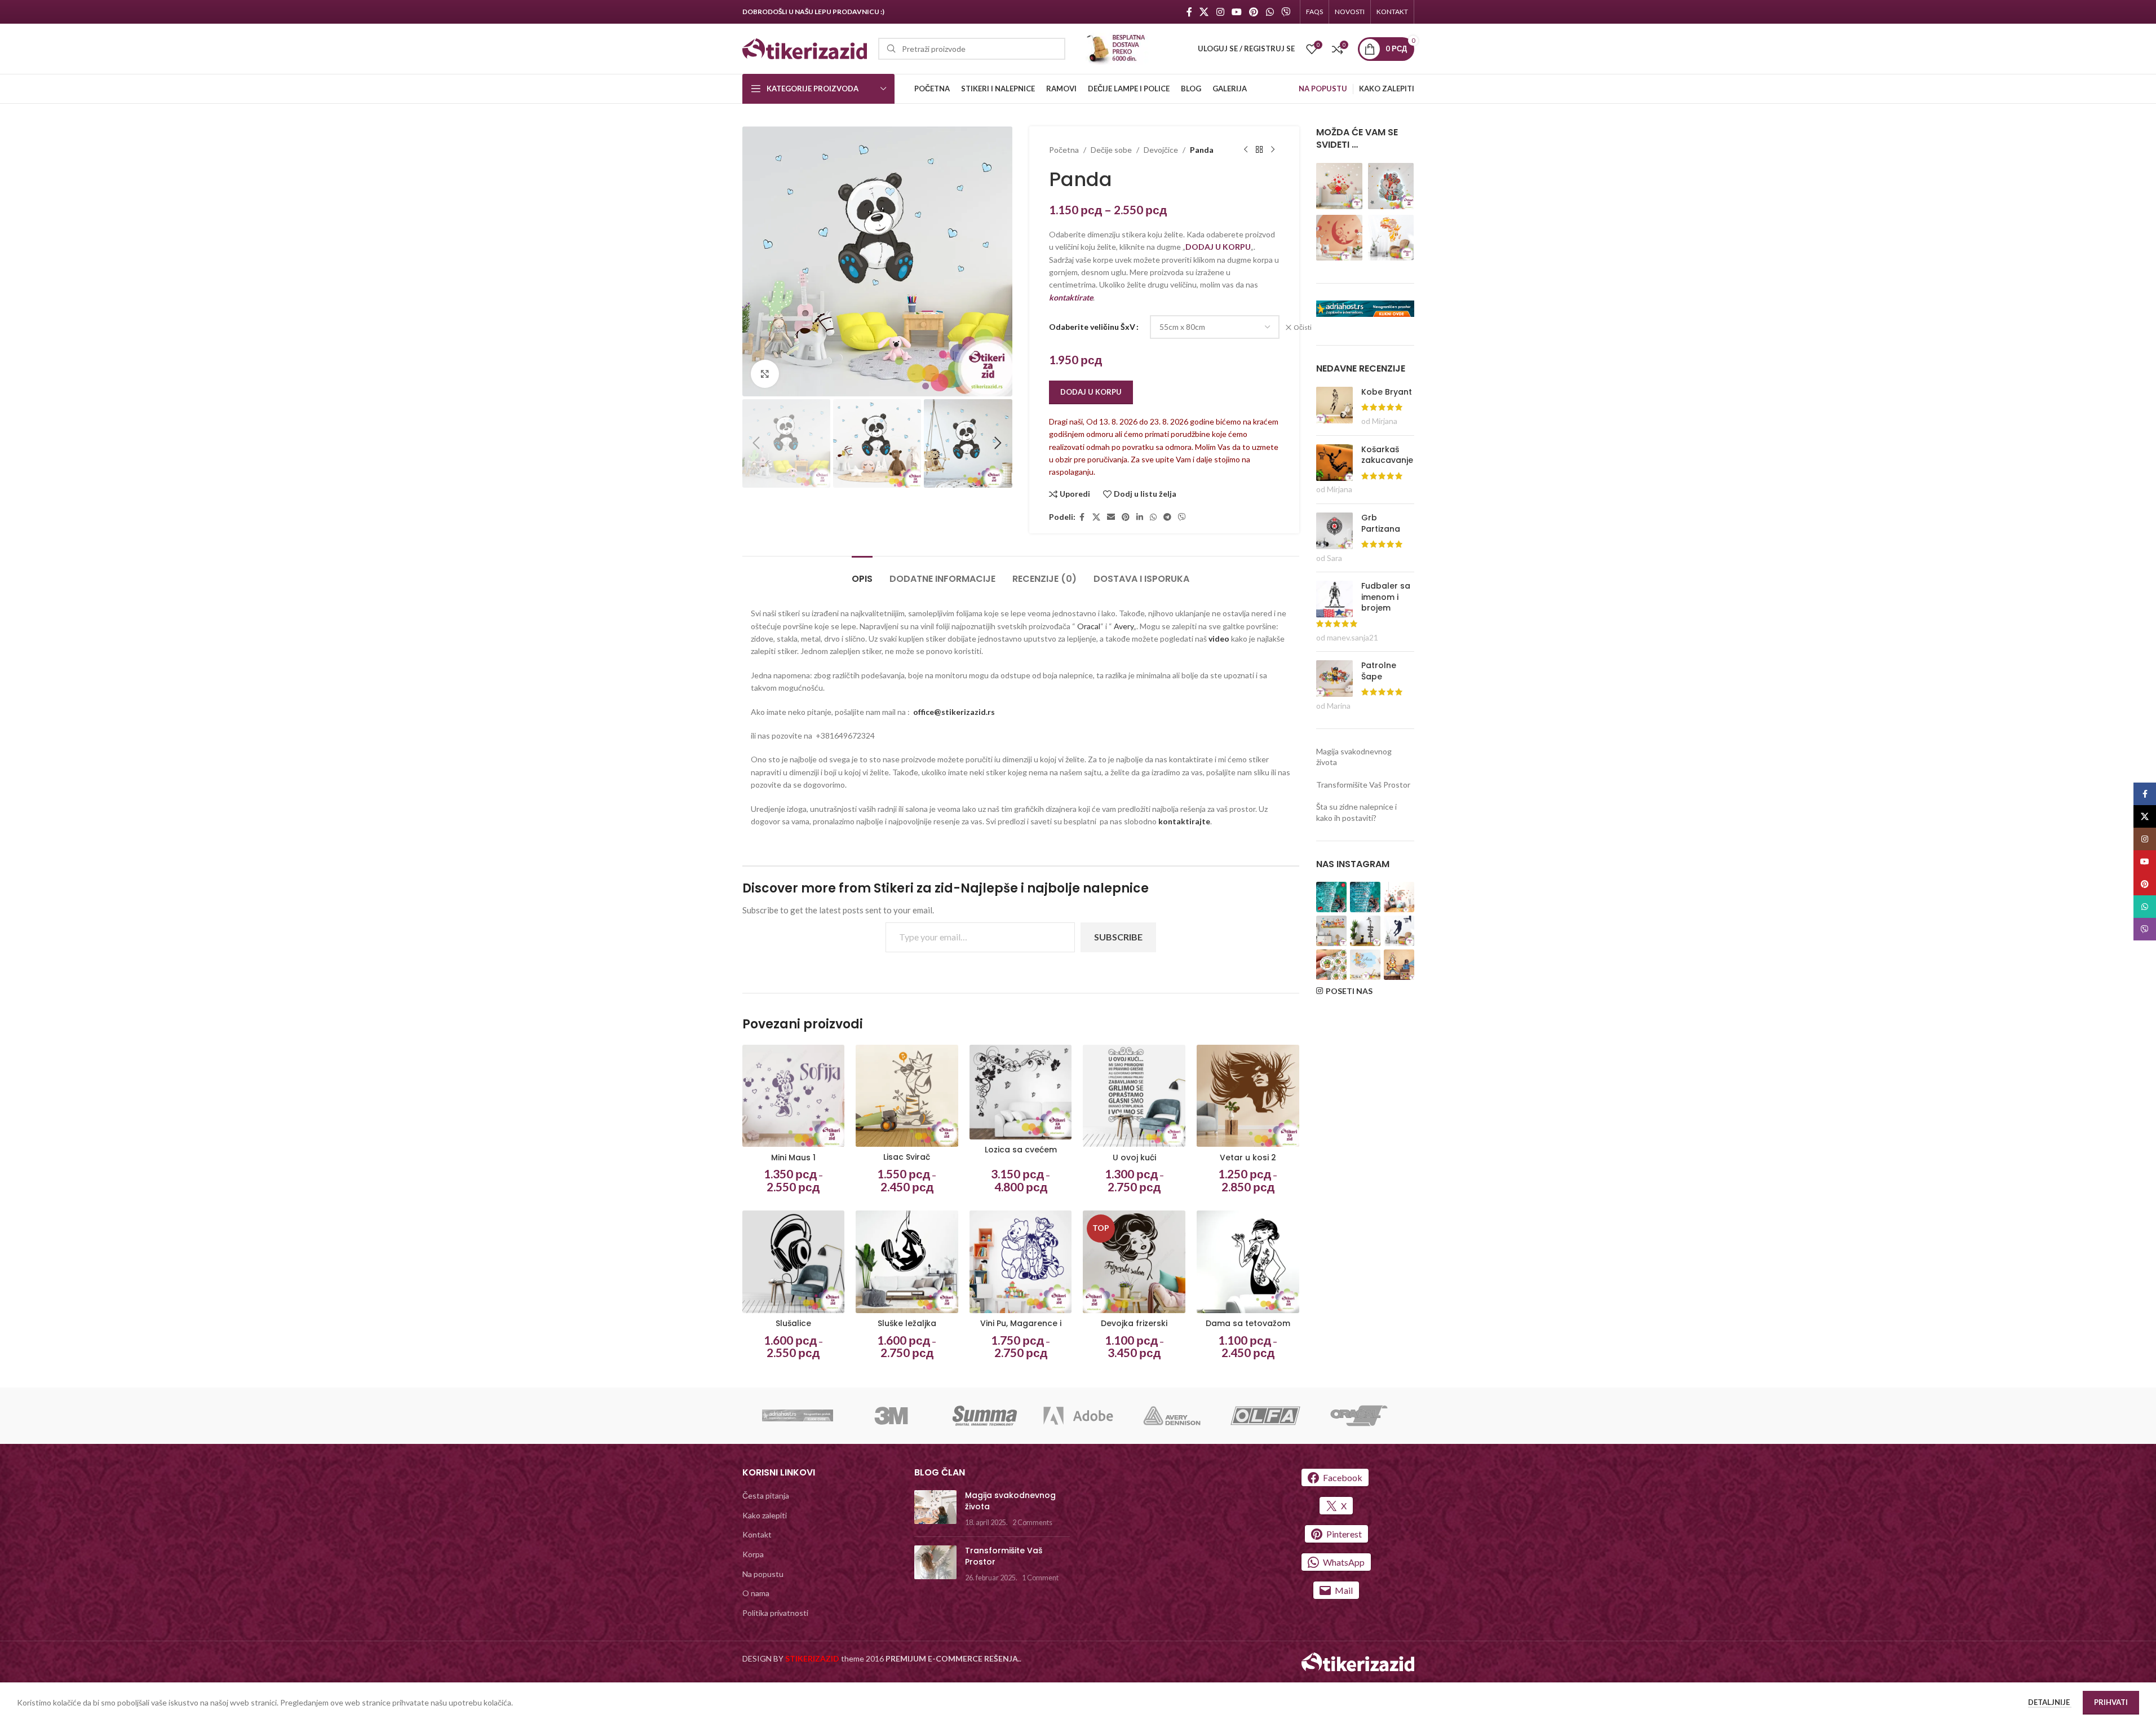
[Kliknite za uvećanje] (765, 374)
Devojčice (1161, 150)
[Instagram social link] (1220, 12)
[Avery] (1172, 1416)
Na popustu (763, 1574)
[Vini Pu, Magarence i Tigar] (1021, 1262)
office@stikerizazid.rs (954, 712)
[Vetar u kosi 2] (1248, 1096)
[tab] (862, 573)
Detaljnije (2050, 1702)
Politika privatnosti (775, 1613)
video (1220, 639)
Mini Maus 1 (793, 1157)
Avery (1124, 626)
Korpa (753, 1554)
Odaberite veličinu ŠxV (1092, 327)
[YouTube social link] (1236, 12)
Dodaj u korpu (1091, 392)
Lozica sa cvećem (1021, 1150)
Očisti (1303, 327)
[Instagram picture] (1331, 897)
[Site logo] (805, 48)
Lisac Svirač (907, 1157)
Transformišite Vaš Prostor (1363, 785)
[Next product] (1273, 150)
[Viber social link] (1285, 12)
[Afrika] (1391, 237)
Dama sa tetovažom (1248, 1323)
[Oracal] (1359, 1416)
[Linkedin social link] (1140, 517)
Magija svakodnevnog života (1010, 1501)
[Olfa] (1265, 1416)
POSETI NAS (1349, 991)
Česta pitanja (766, 1496)
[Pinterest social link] (1254, 12)
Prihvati (2111, 1702)
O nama (756, 1593)
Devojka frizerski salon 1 (1134, 1329)
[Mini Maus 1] (794, 1096)
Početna (1064, 150)
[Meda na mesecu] (1339, 237)
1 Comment (1040, 1578)
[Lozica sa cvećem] (1021, 1092)
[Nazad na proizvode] (1259, 150)
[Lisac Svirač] (907, 1096)
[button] (756, 443)
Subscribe (1118, 937)
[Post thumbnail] (935, 1509)
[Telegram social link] (1167, 517)
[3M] (891, 1416)
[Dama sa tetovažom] (1248, 1262)
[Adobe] (1078, 1416)
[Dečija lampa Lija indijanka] (1391, 185)
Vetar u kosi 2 (1248, 1157)
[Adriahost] (798, 1416)
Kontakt (757, 1534)
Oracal (1089, 626)
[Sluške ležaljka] (907, 1262)
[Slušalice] (794, 1262)
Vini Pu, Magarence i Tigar (1021, 1329)
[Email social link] (1111, 517)
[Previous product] (1246, 150)
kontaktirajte (1184, 821)
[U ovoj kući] (1134, 1096)
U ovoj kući (1134, 1157)
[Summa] (985, 1416)
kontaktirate (1071, 297)
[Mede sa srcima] (1339, 185)
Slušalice (793, 1323)
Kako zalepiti (765, 1515)
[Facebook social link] (1189, 12)
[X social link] (1204, 12)
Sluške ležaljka (907, 1323)
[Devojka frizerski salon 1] (1134, 1262)
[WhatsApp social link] (1270, 12)
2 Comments (1032, 1523)
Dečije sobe (1111, 150)
